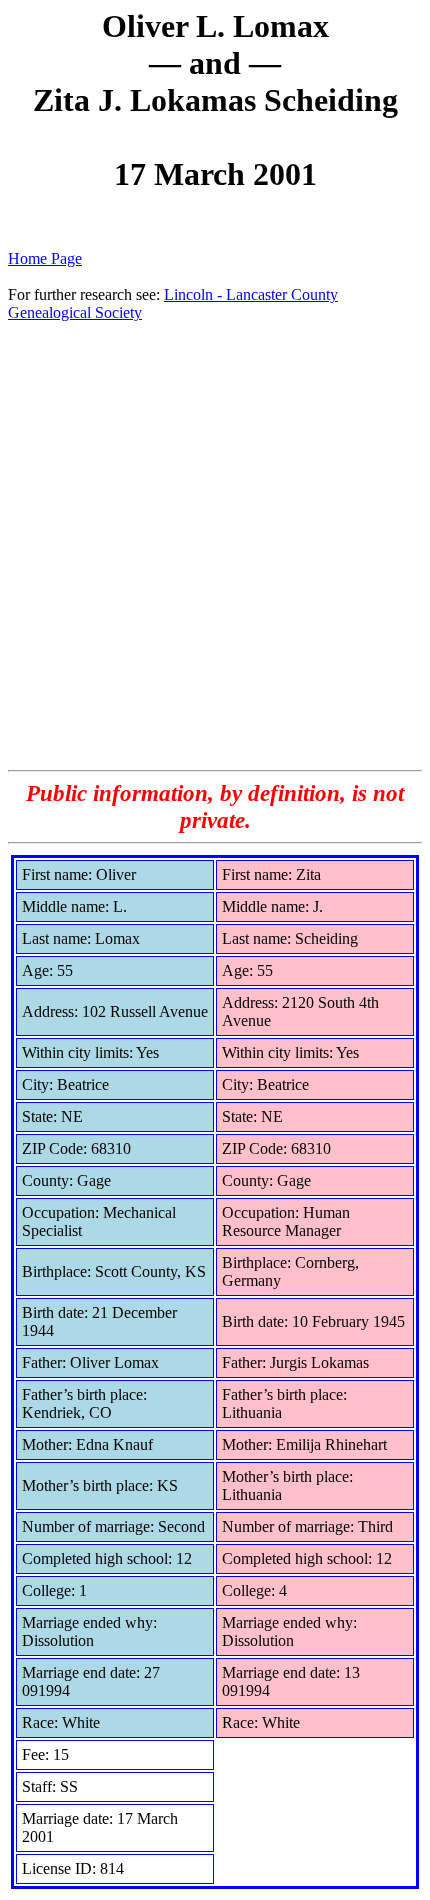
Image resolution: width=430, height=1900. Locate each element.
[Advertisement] (215, 545)
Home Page (45, 258)
